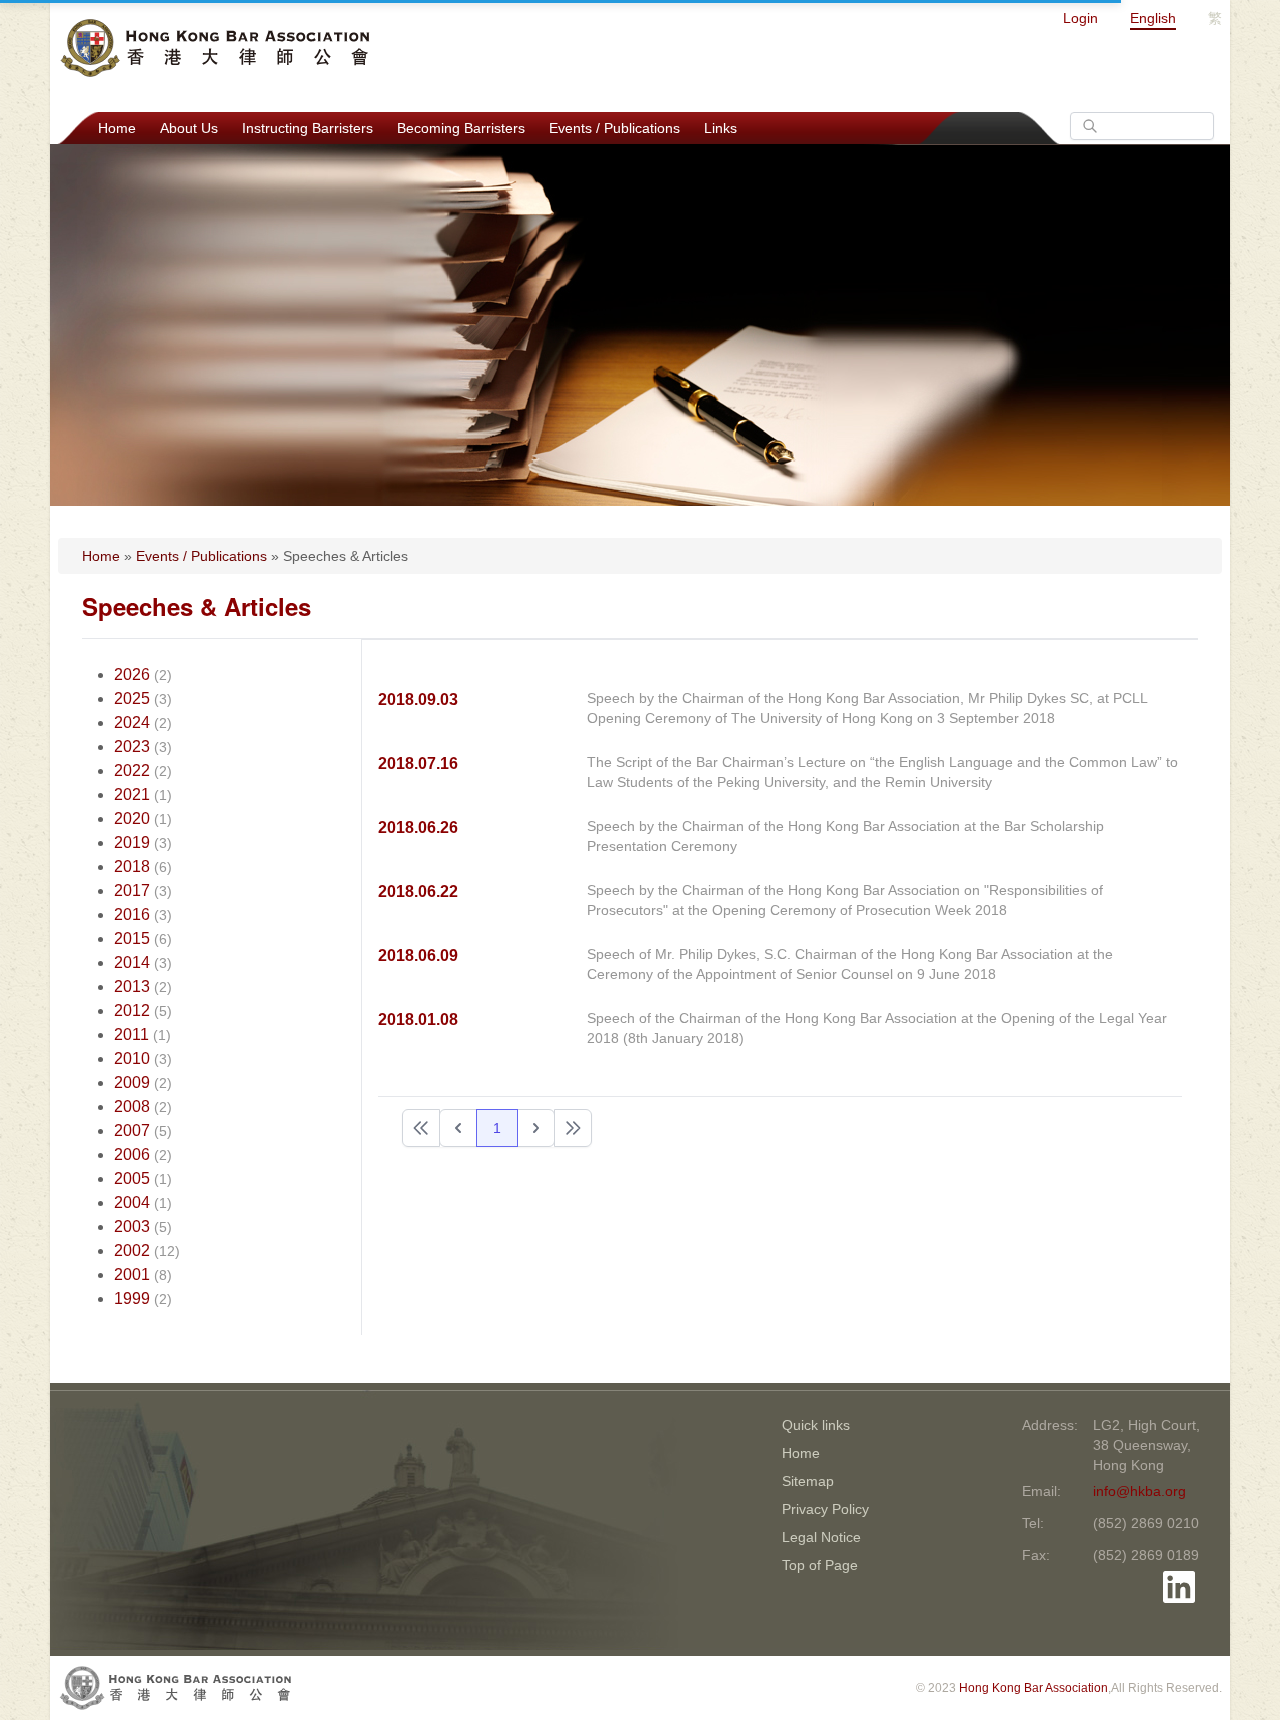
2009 (132, 1082)
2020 (132, 818)
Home (117, 128)
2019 (132, 842)
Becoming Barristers (461, 128)
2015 (132, 938)
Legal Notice (821, 1537)
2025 (132, 698)
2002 (132, 1250)
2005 (132, 1178)
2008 (132, 1106)
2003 (132, 1226)
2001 (132, 1274)
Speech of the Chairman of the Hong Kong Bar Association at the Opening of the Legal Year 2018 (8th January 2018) (877, 1028)
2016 (132, 914)
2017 (132, 890)
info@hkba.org (1139, 1491)
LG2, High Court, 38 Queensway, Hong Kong (1146, 1445)
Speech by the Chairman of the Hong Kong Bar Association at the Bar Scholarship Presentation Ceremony (845, 836)
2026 (132, 674)
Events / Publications (614, 128)
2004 (132, 1202)
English (1153, 18)
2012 (132, 1010)
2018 (132, 866)
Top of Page (820, 1565)
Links (720, 128)
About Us (189, 128)
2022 (132, 770)
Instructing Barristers (307, 128)
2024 (132, 722)
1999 (132, 1298)
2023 (132, 746)
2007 (132, 1130)
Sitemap (808, 1481)
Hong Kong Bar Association (1033, 1688)
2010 (132, 1058)
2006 (132, 1154)
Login (1080, 18)
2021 (132, 794)
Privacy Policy (825, 1509)
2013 (132, 986)
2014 (132, 962)
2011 (131, 1034)
